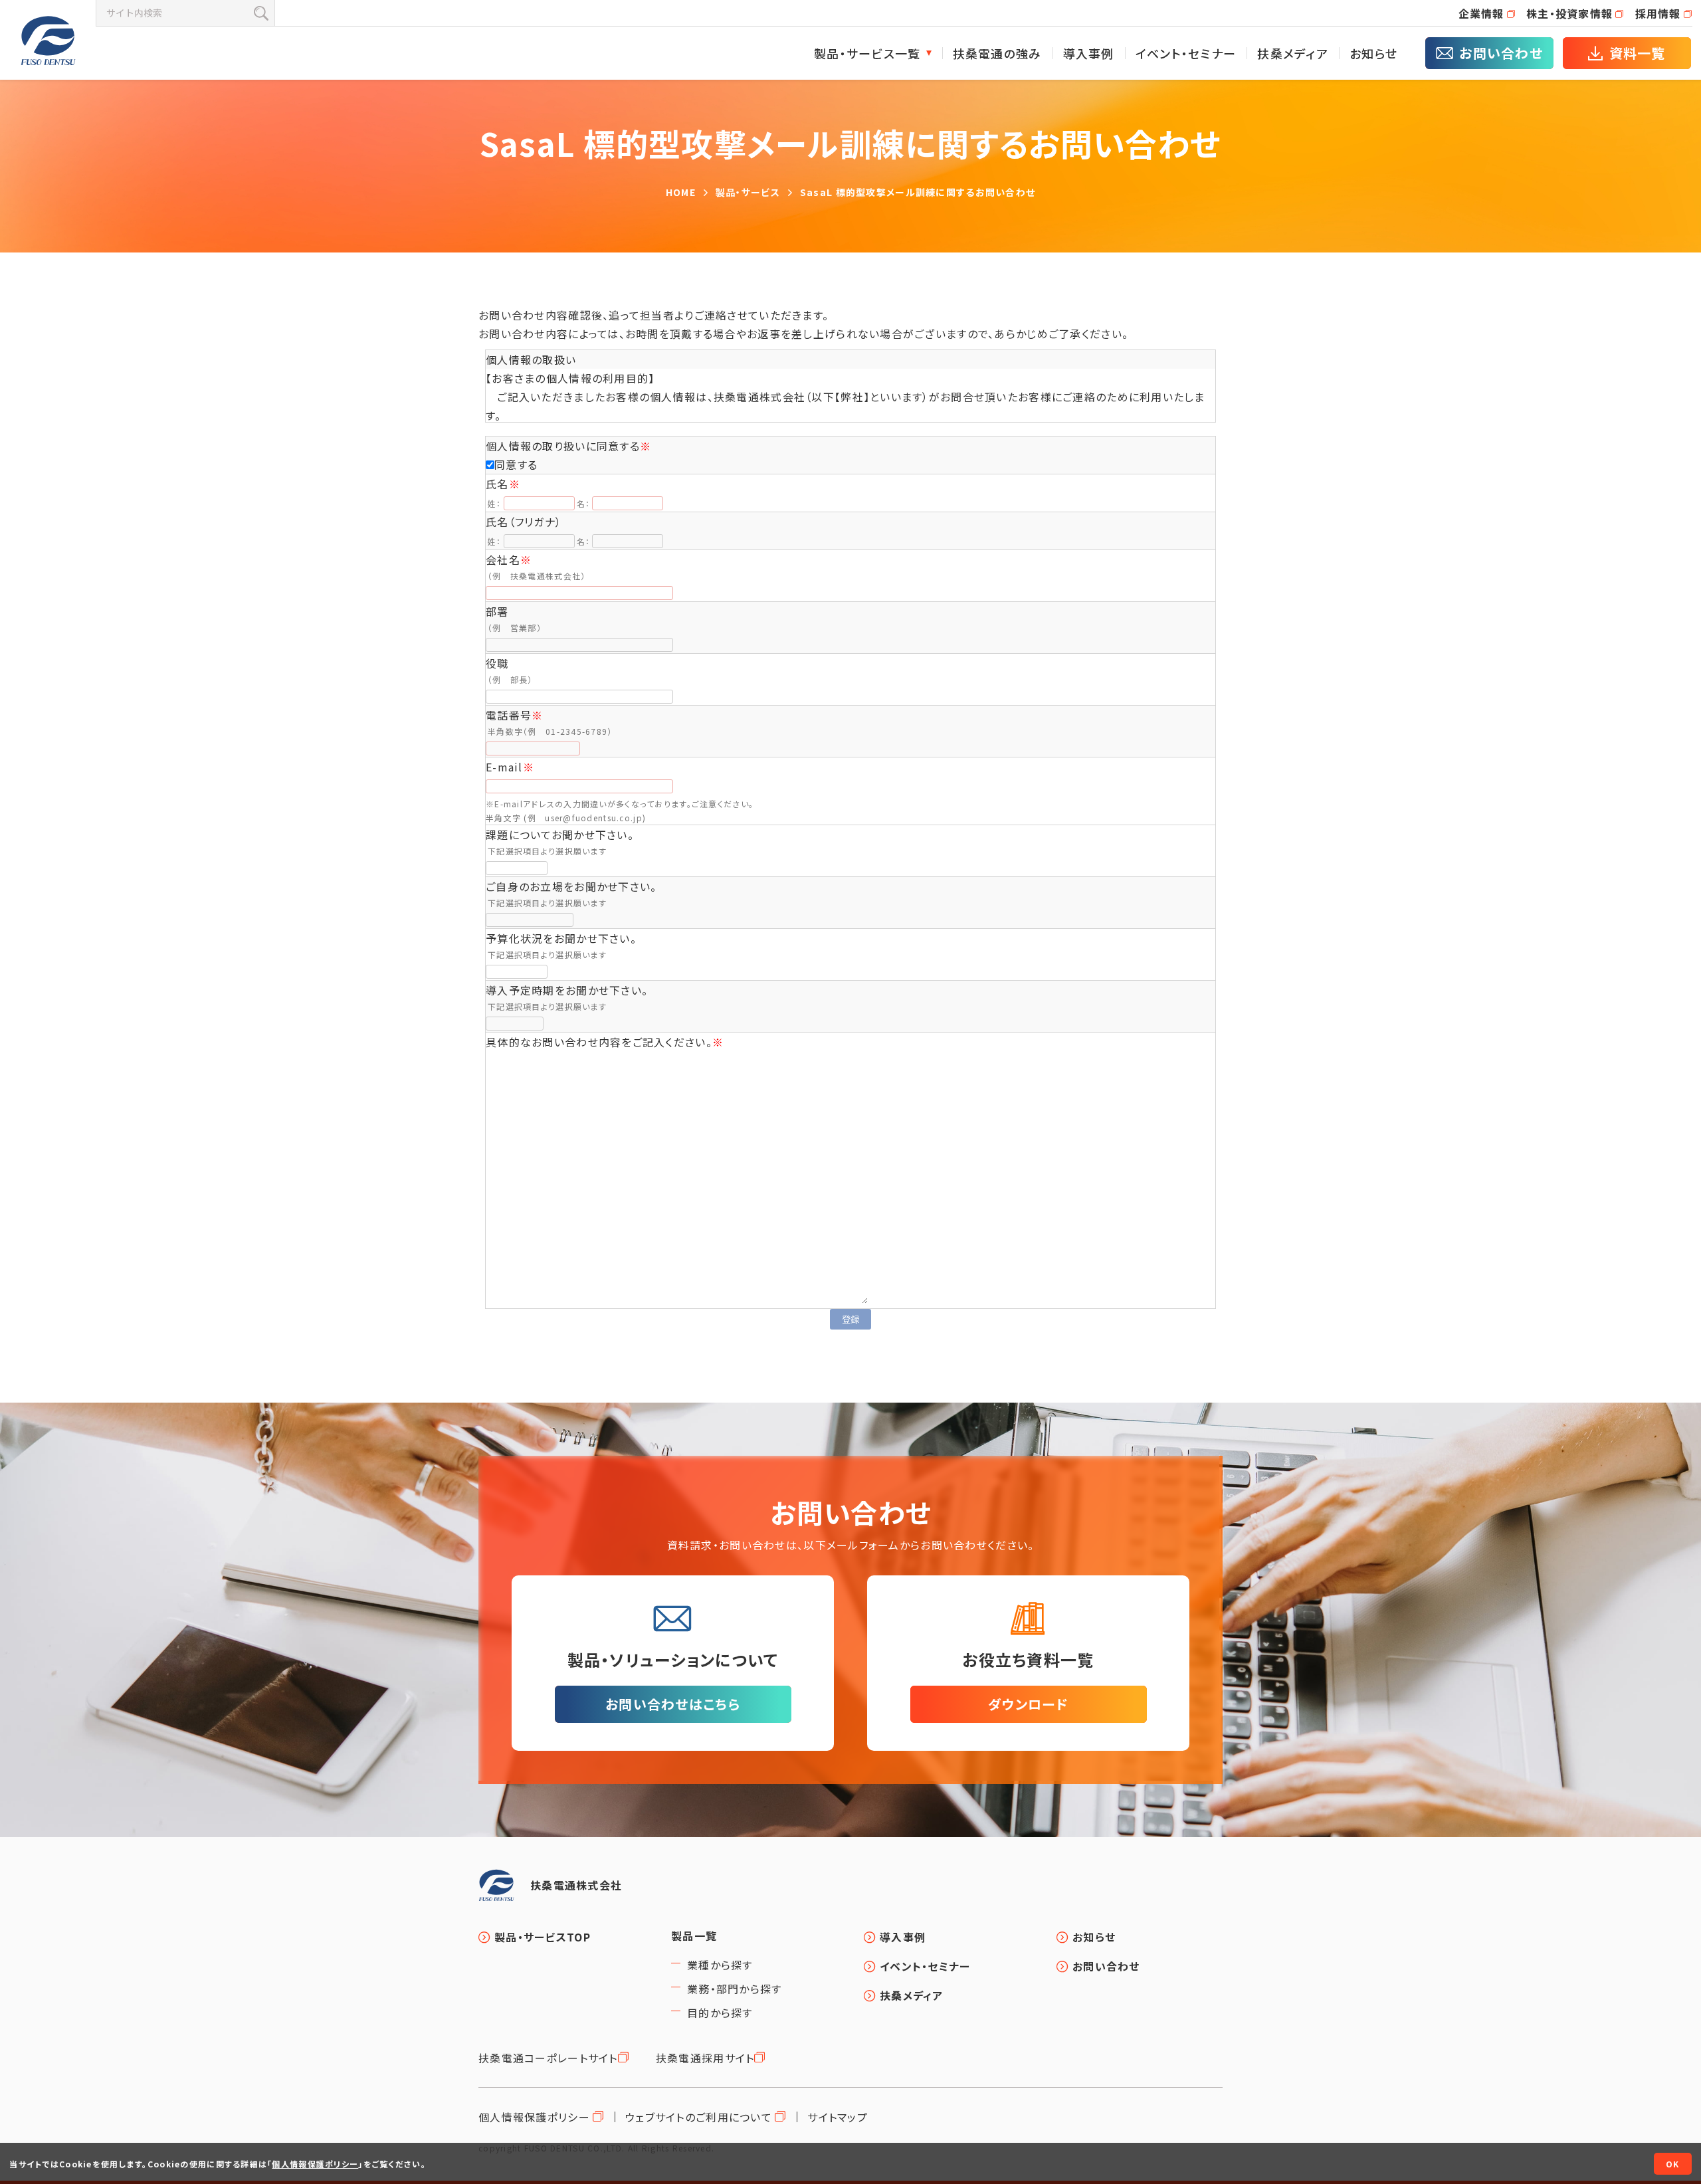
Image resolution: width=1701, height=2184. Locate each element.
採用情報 (1658, 13)
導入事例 (1089, 53)
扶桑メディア (1293, 53)
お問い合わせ (1501, 53)
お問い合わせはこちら (673, 1704)
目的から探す (720, 2013)
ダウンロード (1028, 1704)
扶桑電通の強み (997, 53)
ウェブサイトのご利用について (699, 2117)
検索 (261, 13)
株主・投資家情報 (1569, 13)
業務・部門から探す (735, 1989)
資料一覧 (1638, 53)
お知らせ (1373, 53)
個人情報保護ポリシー (534, 2117)
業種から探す (720, 1965)
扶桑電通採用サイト (705, 2058)
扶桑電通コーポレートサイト (548, 2058)
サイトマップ (838, 2117)
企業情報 (1481, 13)
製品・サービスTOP (543, 1937)
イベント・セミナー (1186, 53)
